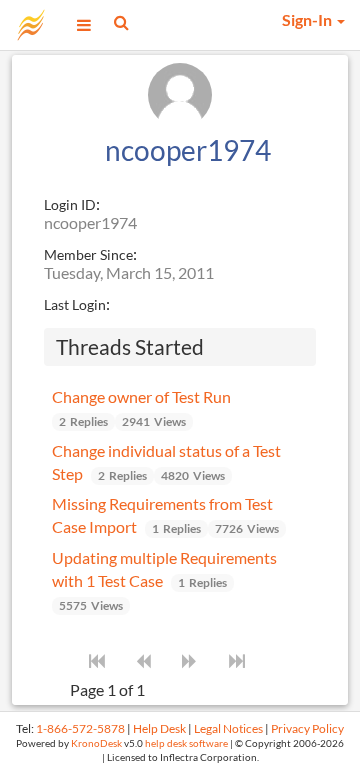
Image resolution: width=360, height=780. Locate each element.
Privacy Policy (307, 728)
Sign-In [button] (308, 19)
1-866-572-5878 (80, 728)
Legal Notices (228, 728)
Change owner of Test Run (141, 396)
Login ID (70, 204)
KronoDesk (96, 743)
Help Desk (159, 728)
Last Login (75, 304)
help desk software (186, 743)
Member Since (88, 254)
